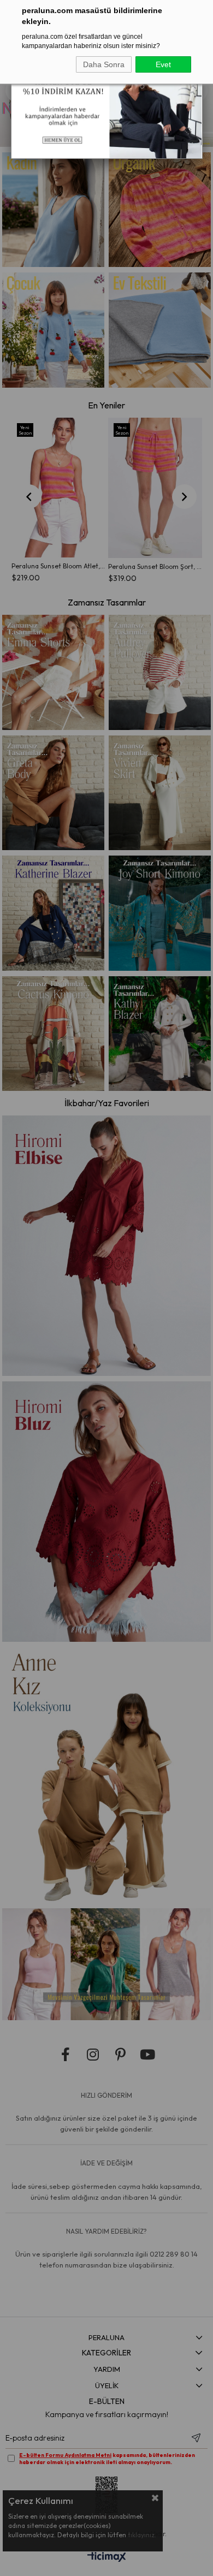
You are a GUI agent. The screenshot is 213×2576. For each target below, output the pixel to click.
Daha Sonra (104, 64)
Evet (163, 64)
